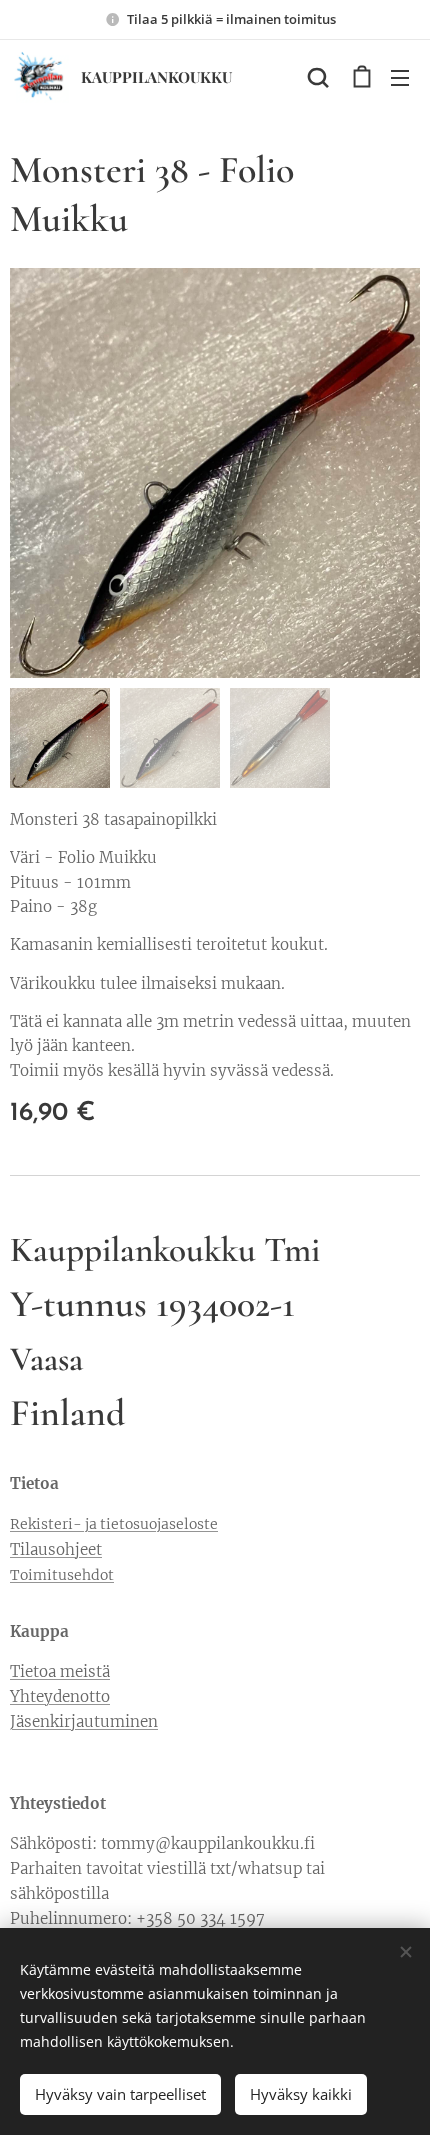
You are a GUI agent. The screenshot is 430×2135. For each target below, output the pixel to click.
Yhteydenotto (60, 1696)
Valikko (400, 77)
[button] (318, 77)
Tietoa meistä (60, 1671)
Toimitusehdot (62, 1575)
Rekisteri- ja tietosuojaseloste (114, 1524)
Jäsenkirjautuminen (84, 1721)
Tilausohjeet (56, 1549)
